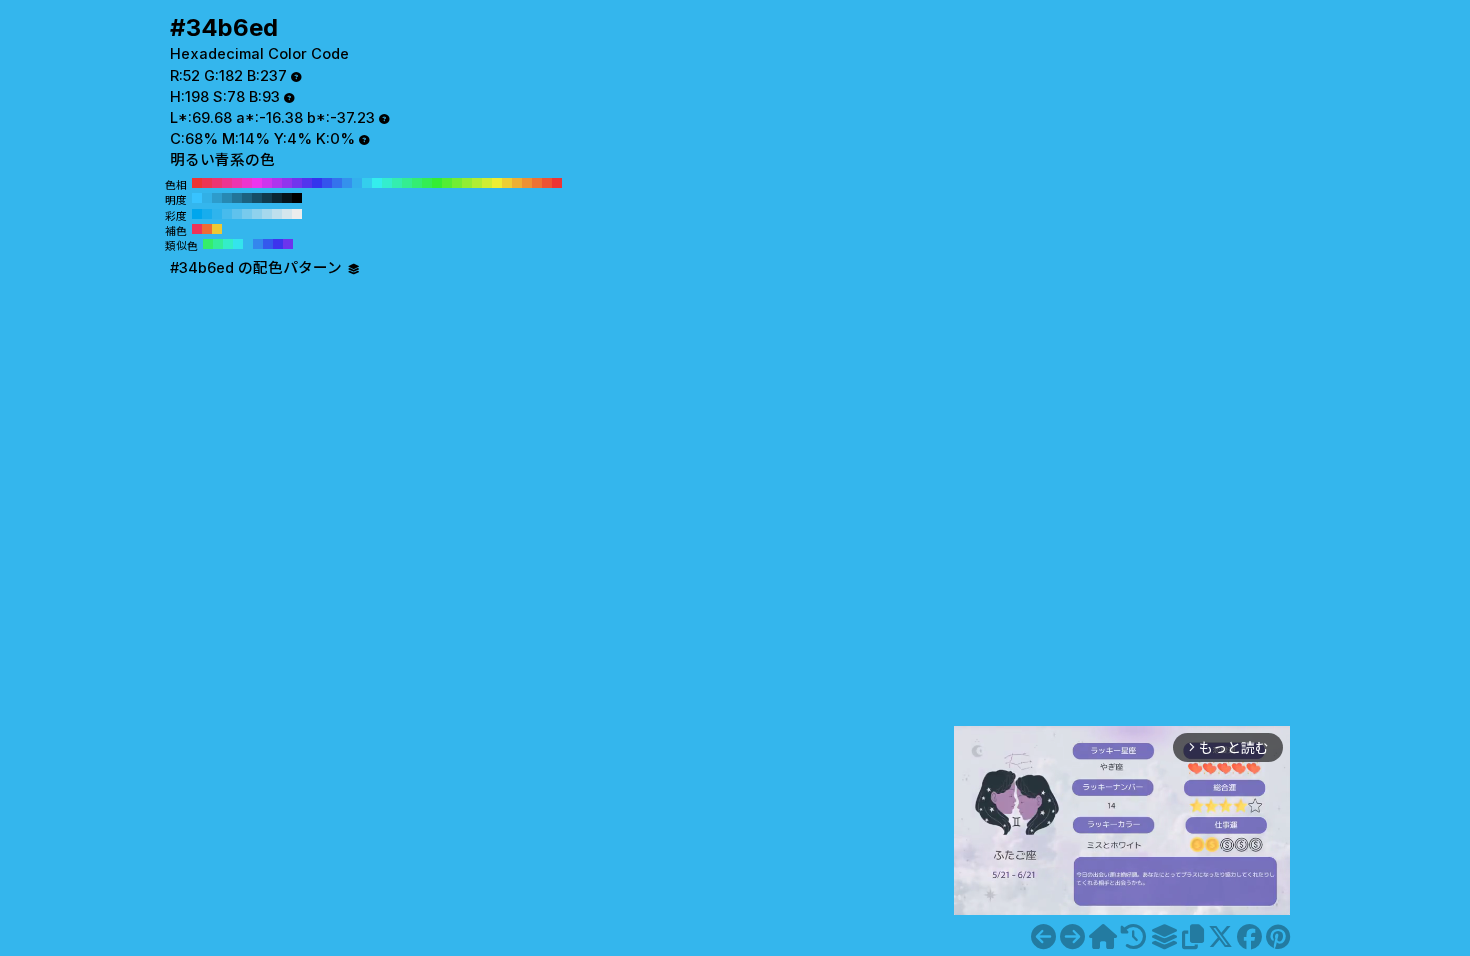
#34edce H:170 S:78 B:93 (387, 183)
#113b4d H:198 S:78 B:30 (267, 198)
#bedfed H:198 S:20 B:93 (277, 214)
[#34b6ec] (1043, 937)
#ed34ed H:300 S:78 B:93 (257, 183)
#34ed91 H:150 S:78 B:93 (407, 183)
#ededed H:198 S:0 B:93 (297, 214)
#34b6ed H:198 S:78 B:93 (248, 244)
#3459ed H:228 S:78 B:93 (268, 244)
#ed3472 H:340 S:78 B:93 (217, 183)
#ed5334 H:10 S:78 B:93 (547, 183)
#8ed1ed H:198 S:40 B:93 (257, 214)
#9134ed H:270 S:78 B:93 (287, 183)
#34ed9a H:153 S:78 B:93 (218, 244)
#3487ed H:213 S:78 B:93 (258, 244)
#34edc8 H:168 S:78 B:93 (228, 244)
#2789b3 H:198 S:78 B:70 (227, 198)
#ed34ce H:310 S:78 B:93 (247, 183)
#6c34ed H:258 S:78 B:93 (288, 244)
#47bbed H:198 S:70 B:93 (227, 214)
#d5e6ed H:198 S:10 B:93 (287, 214)
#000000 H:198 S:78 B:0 (297, 198)
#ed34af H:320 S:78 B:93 (237, 183)
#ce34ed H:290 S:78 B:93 (267, 183)
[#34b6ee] (1072, 937)
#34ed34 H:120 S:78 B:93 (437, 183)
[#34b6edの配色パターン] (1164, 937)
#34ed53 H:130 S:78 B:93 (427, 183)
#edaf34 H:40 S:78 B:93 (517, 183)
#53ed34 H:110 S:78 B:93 (447, 183)
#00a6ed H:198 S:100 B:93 (197, 214)
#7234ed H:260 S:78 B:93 (297, 183)
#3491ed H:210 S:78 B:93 (347, 183)
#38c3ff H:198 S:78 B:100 (197, 198)
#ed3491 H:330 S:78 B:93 (227, 183)
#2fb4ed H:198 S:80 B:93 (217, 214)
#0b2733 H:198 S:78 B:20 (277, 198)
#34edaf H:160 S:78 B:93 (397, 183)
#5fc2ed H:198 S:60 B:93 (237, 214)
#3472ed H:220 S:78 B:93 (337, 183)
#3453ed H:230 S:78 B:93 (327, 183)
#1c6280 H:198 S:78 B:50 (247, 198)
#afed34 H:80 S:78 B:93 (477, 183)
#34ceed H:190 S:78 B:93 (367, 183)
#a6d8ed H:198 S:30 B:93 (267, 214)
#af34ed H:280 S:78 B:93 (277, 183)
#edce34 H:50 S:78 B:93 (507, 183)
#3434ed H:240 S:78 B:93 (317, 183)
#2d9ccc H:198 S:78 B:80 (217, 198)
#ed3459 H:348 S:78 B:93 (197, 229)
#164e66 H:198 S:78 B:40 (257, 198)
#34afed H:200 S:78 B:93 (357, 183)
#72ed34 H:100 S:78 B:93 (457, 183)
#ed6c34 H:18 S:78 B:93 (207, 229)
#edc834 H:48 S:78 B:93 (217, 229)
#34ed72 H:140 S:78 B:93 (417, 183)
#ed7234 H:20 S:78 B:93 (537, 183)
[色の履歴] (1133, 937)
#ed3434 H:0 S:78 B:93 (557, 183)
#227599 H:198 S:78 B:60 (237, 198)
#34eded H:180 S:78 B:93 (377, 183)
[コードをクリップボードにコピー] (1193, 937)
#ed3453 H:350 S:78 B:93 (207, 183)
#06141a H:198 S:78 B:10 (287, 198)
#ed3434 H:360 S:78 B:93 (197, 183)
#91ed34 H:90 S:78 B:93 (467, 183)
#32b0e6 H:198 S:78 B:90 (207, 198)
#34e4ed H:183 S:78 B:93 (238, 244)
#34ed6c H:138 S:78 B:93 (208, 244)
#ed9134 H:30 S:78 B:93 (527, 183)
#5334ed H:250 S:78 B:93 (307, 183)
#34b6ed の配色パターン (258, 268)
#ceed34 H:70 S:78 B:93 (487, 183)
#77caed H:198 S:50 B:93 (247, 214)
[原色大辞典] (1103, 937)
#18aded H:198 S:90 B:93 (207, 214)
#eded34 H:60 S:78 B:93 (497, 183)
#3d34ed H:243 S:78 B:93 (278, 244)
